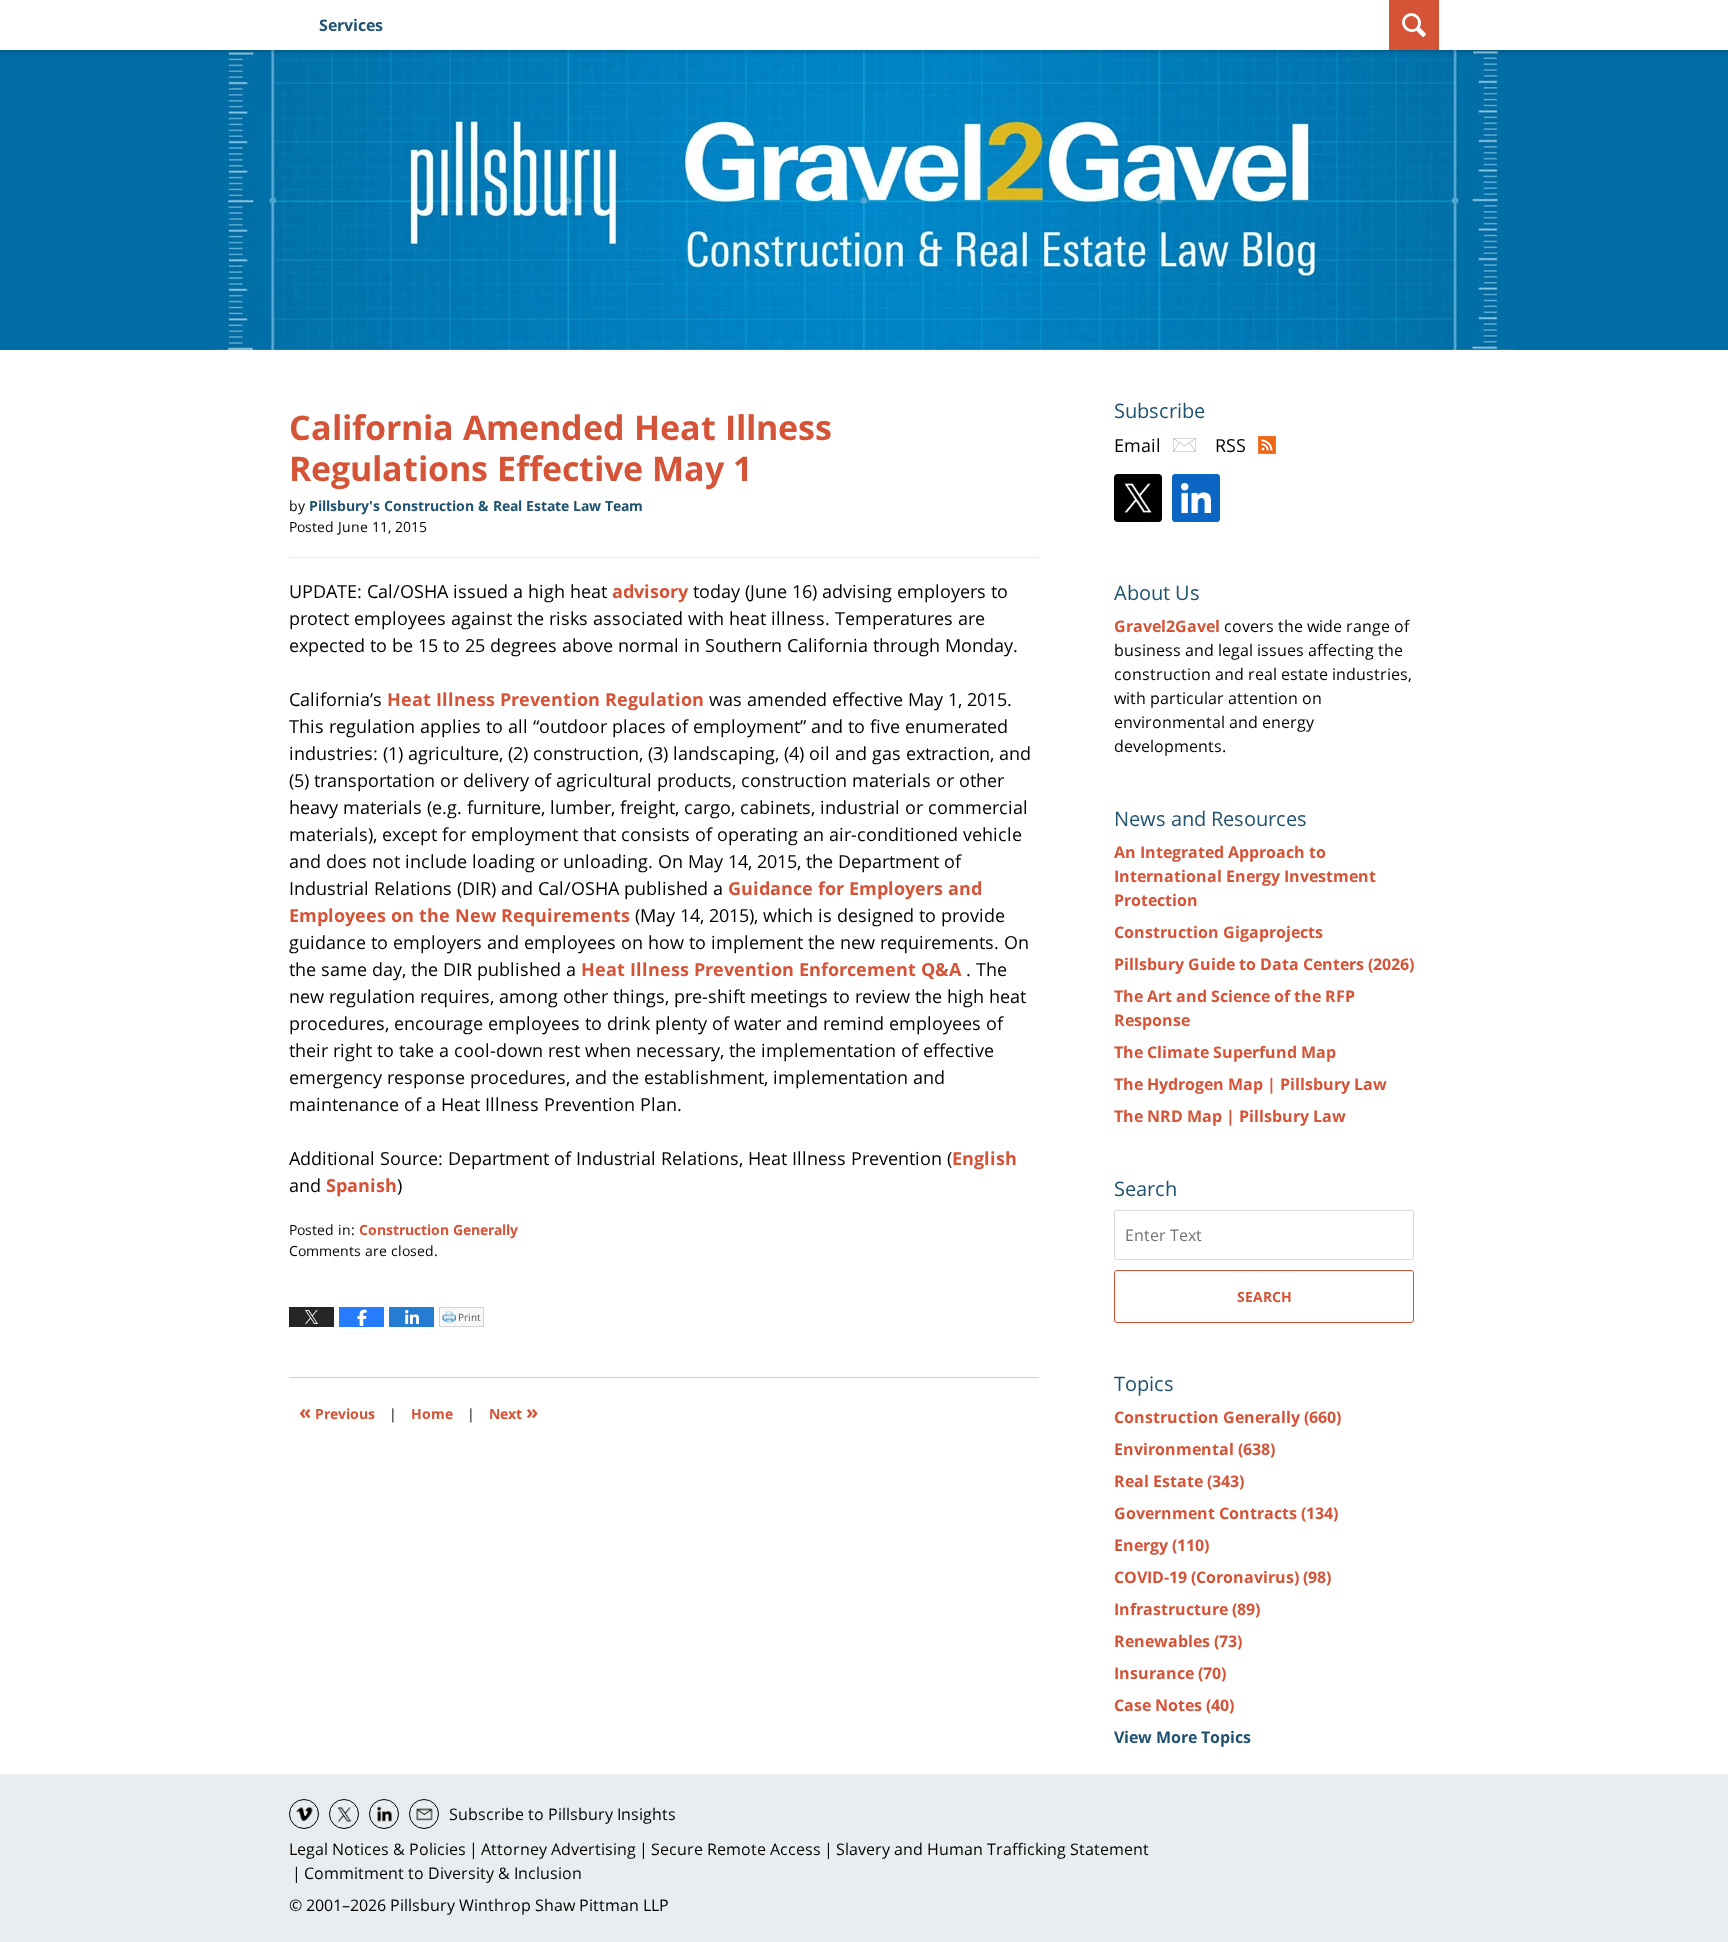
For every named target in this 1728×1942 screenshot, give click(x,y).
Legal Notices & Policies (377, 1849)
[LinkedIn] (1196, 498)
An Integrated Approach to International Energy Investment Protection (1245, 876)
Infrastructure (1187, 1609)
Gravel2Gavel (1167, 626)
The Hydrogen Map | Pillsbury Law (1250, 1084)
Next (513, 1411)
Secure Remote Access (736, 1849)
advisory (650, 591)
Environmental (1194, 1449)
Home (432, 1413)
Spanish (361, 1185)
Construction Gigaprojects (1218, 932)
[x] (344, 1814)
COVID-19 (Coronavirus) (1222, 1577)
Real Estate (1179, 1481)
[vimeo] (304, 1814)
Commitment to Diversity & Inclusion (443, 1873)
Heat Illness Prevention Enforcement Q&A (773, 969)
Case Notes (1174, 1705)
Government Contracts (1226, 1513)
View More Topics (1182, 1737)
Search (1264, 1296)
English (984, 1158)
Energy (1161, 1545)
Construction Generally (438, 1229)
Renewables (1178, 1641)
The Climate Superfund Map (1225, 1052)
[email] (424, 1814)
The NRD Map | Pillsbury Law (1230, 1116)
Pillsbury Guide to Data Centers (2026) (1264, 964)
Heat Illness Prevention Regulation (548, 699)
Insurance (1170, 1673)
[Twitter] (1138, 498)
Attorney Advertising (558, 1849)
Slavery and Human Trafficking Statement (992, 1849)
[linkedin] (384, 1814)
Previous (337, 1411)
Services (351, 25)
